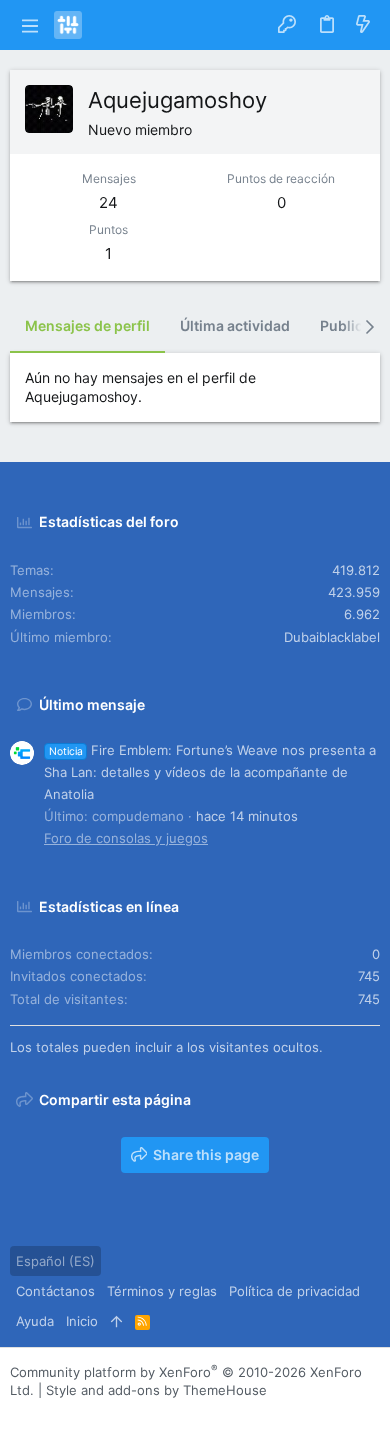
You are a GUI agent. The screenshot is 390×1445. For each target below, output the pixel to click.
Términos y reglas (162, 1291)
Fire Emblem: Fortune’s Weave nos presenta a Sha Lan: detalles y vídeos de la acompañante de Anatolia (210, 772)
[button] (29, 25)
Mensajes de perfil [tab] (87, 325)
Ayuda (35, 1321)
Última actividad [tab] (235, 325)
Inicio (82, 1321)
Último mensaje (92, 704)
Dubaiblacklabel (332, 637)
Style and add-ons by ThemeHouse (156, 1390)
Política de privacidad (294, 1291)
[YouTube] (139, 1414)
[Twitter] (109, 1414)
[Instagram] (49, 1414)
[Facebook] (19, 1414)
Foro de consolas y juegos (126, 838)
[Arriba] (116, 1321)
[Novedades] (363, 25)
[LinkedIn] (79, 1414)
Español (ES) (55, 1261)
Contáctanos (55, 1291)
